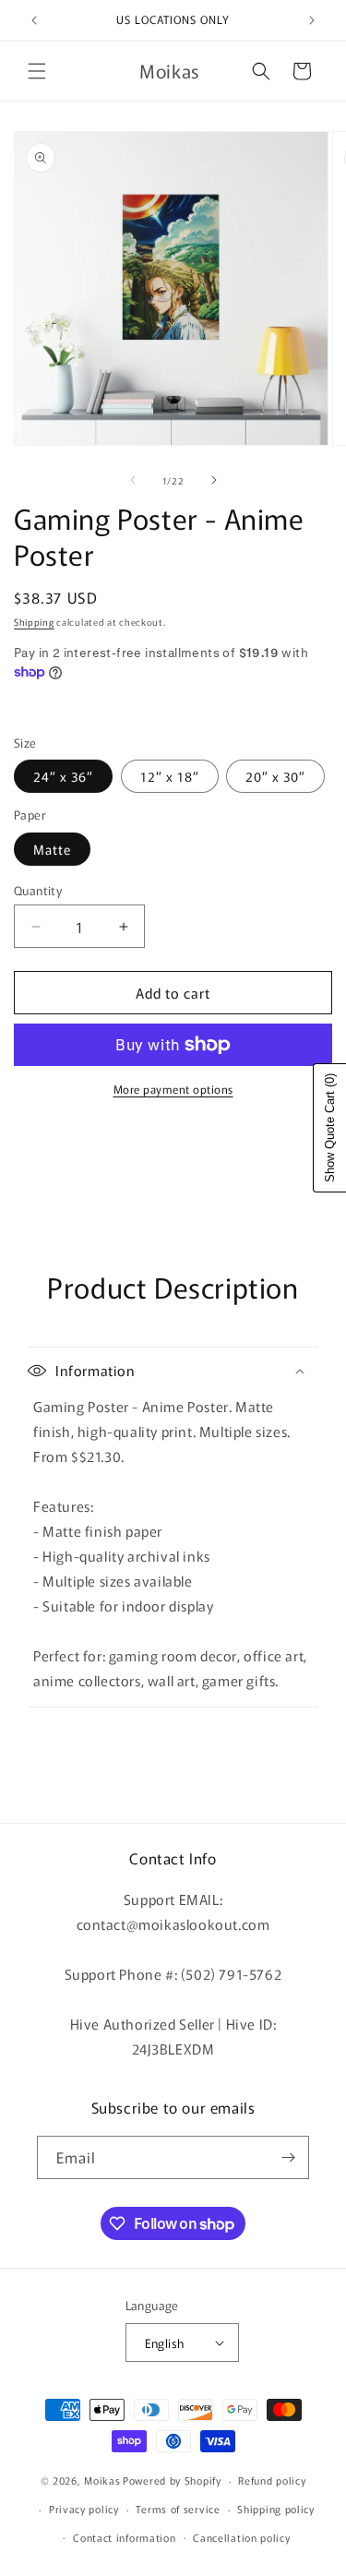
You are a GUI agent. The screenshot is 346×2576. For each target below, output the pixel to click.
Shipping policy (276, 2509)
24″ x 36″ (63, 776)
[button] (37, 71)
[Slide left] (133, 480)
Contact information (124, 2537)
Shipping (34, 622)
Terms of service (178, 2509)
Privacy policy (84, 2509)
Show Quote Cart (330, 1128)
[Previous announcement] (34, 20)
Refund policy (272, 2480)
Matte (52, 849)
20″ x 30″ (275, 776)
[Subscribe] (288, 2157)
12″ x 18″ (170, 776)
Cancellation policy (241, 2537)
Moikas (102, 2480)
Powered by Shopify (172, 2480)
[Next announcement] (312, 20)
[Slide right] (214, 480)
